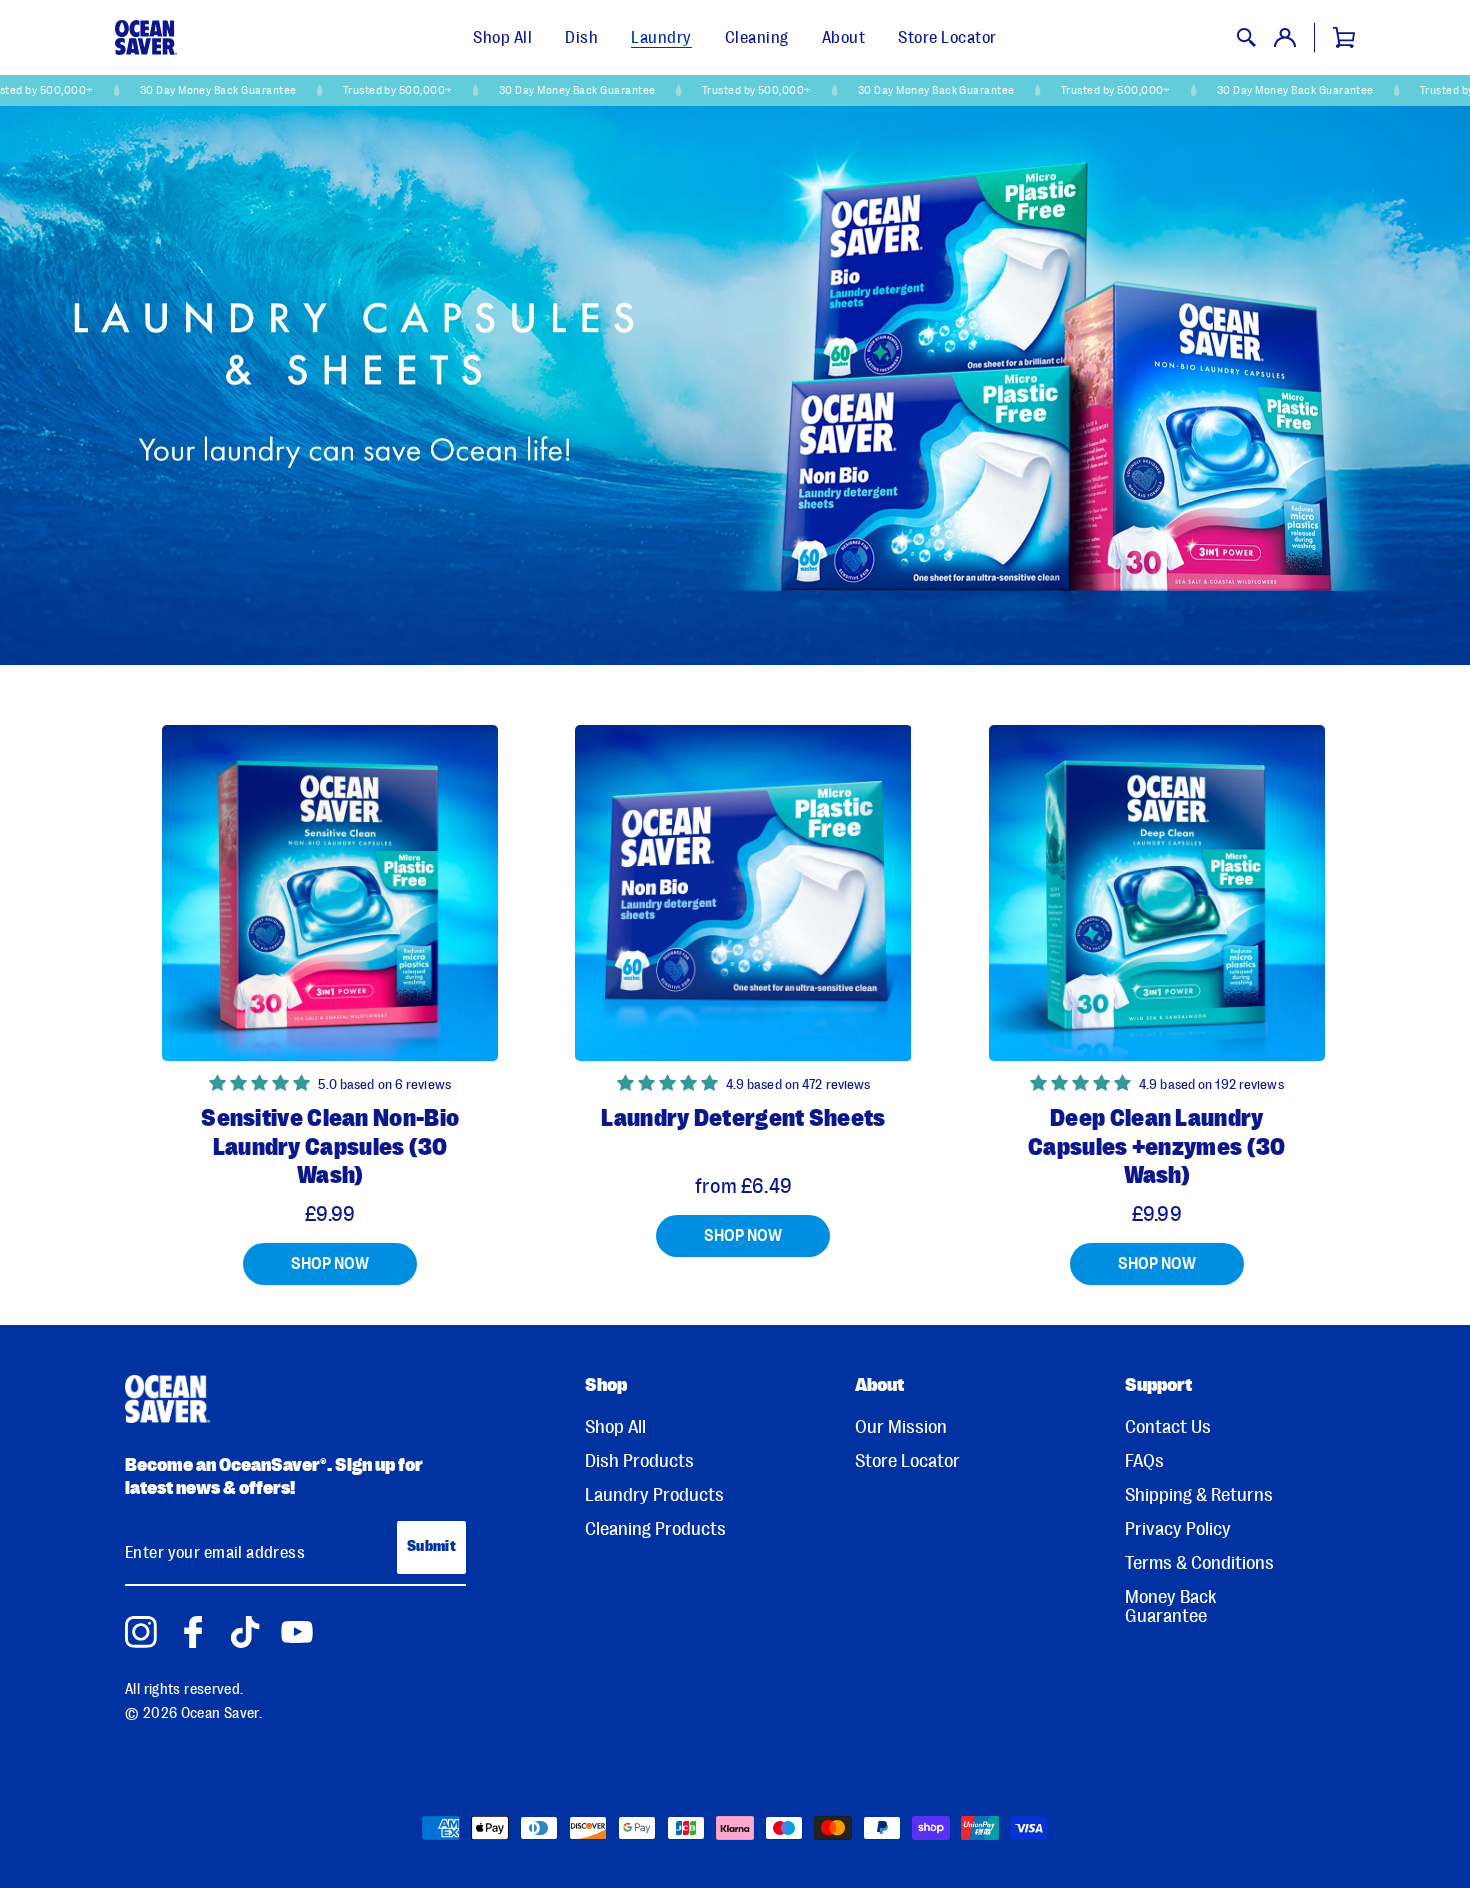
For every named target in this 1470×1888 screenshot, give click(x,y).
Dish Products (639, 1461)
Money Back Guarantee (1170, 1607)
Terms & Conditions (1199, 1563)
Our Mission (901, 1427)
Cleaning (757, 37)
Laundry (661, 37)
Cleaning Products (655, 1529)
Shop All (502, 37)
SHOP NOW (330, 1263)
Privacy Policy (1178, 1529)
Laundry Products (654, 1495)
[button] (260, 1085)
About (844, 37)
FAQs (1144, 1461)
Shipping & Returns (1199, 1495)
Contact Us (1168, 1427)
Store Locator (947, 37)
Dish (581, 37)
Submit (431, 1546)
